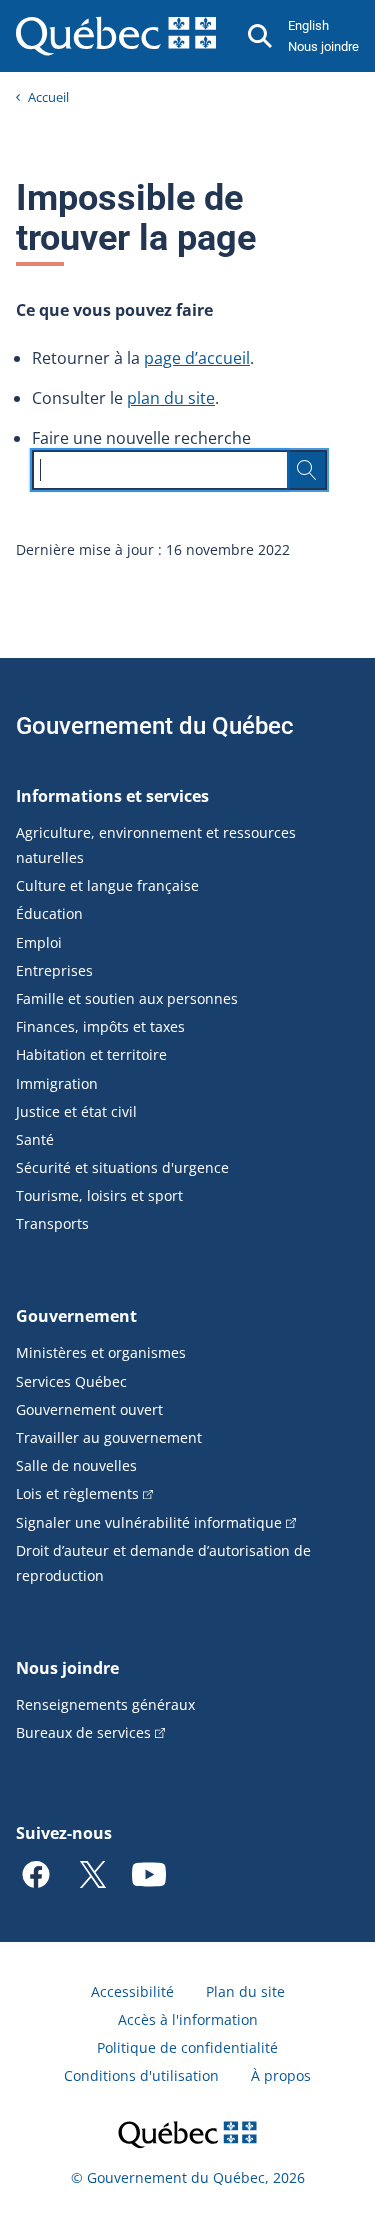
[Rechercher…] (307, 470)
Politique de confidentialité (187, 2047)
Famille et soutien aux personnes (127, 998)
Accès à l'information (188, 2019)
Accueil (48, 97)
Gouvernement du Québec (155, 726)
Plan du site (245, 1991)
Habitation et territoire (91, 1054)
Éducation (49, 913)
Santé (35, 1139)
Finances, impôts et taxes (100, 1026)
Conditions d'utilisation (141, 2075)
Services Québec (71, 1381)
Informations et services (112, 796)
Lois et (77, 1493)
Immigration (57, 1083)
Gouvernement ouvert (89, 1409)
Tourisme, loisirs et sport (99, 1195)
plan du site (171, 398)
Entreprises (54, 970)
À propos (281, 2075)
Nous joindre (323, 46)
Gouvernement (76, 1316)
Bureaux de (83, 1732)
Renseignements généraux (105, 1704)
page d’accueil (197, 358)
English (308, 25)
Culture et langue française (107, 885)
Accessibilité (132, 1991)
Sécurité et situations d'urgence (122, 1167)
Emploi (39, 942)
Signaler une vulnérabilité (149, 1522)
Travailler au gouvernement (109, 1437)
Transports (52, 1223)
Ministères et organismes (101, 1352)
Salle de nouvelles (76, 1465)
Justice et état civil (76, 1111)
